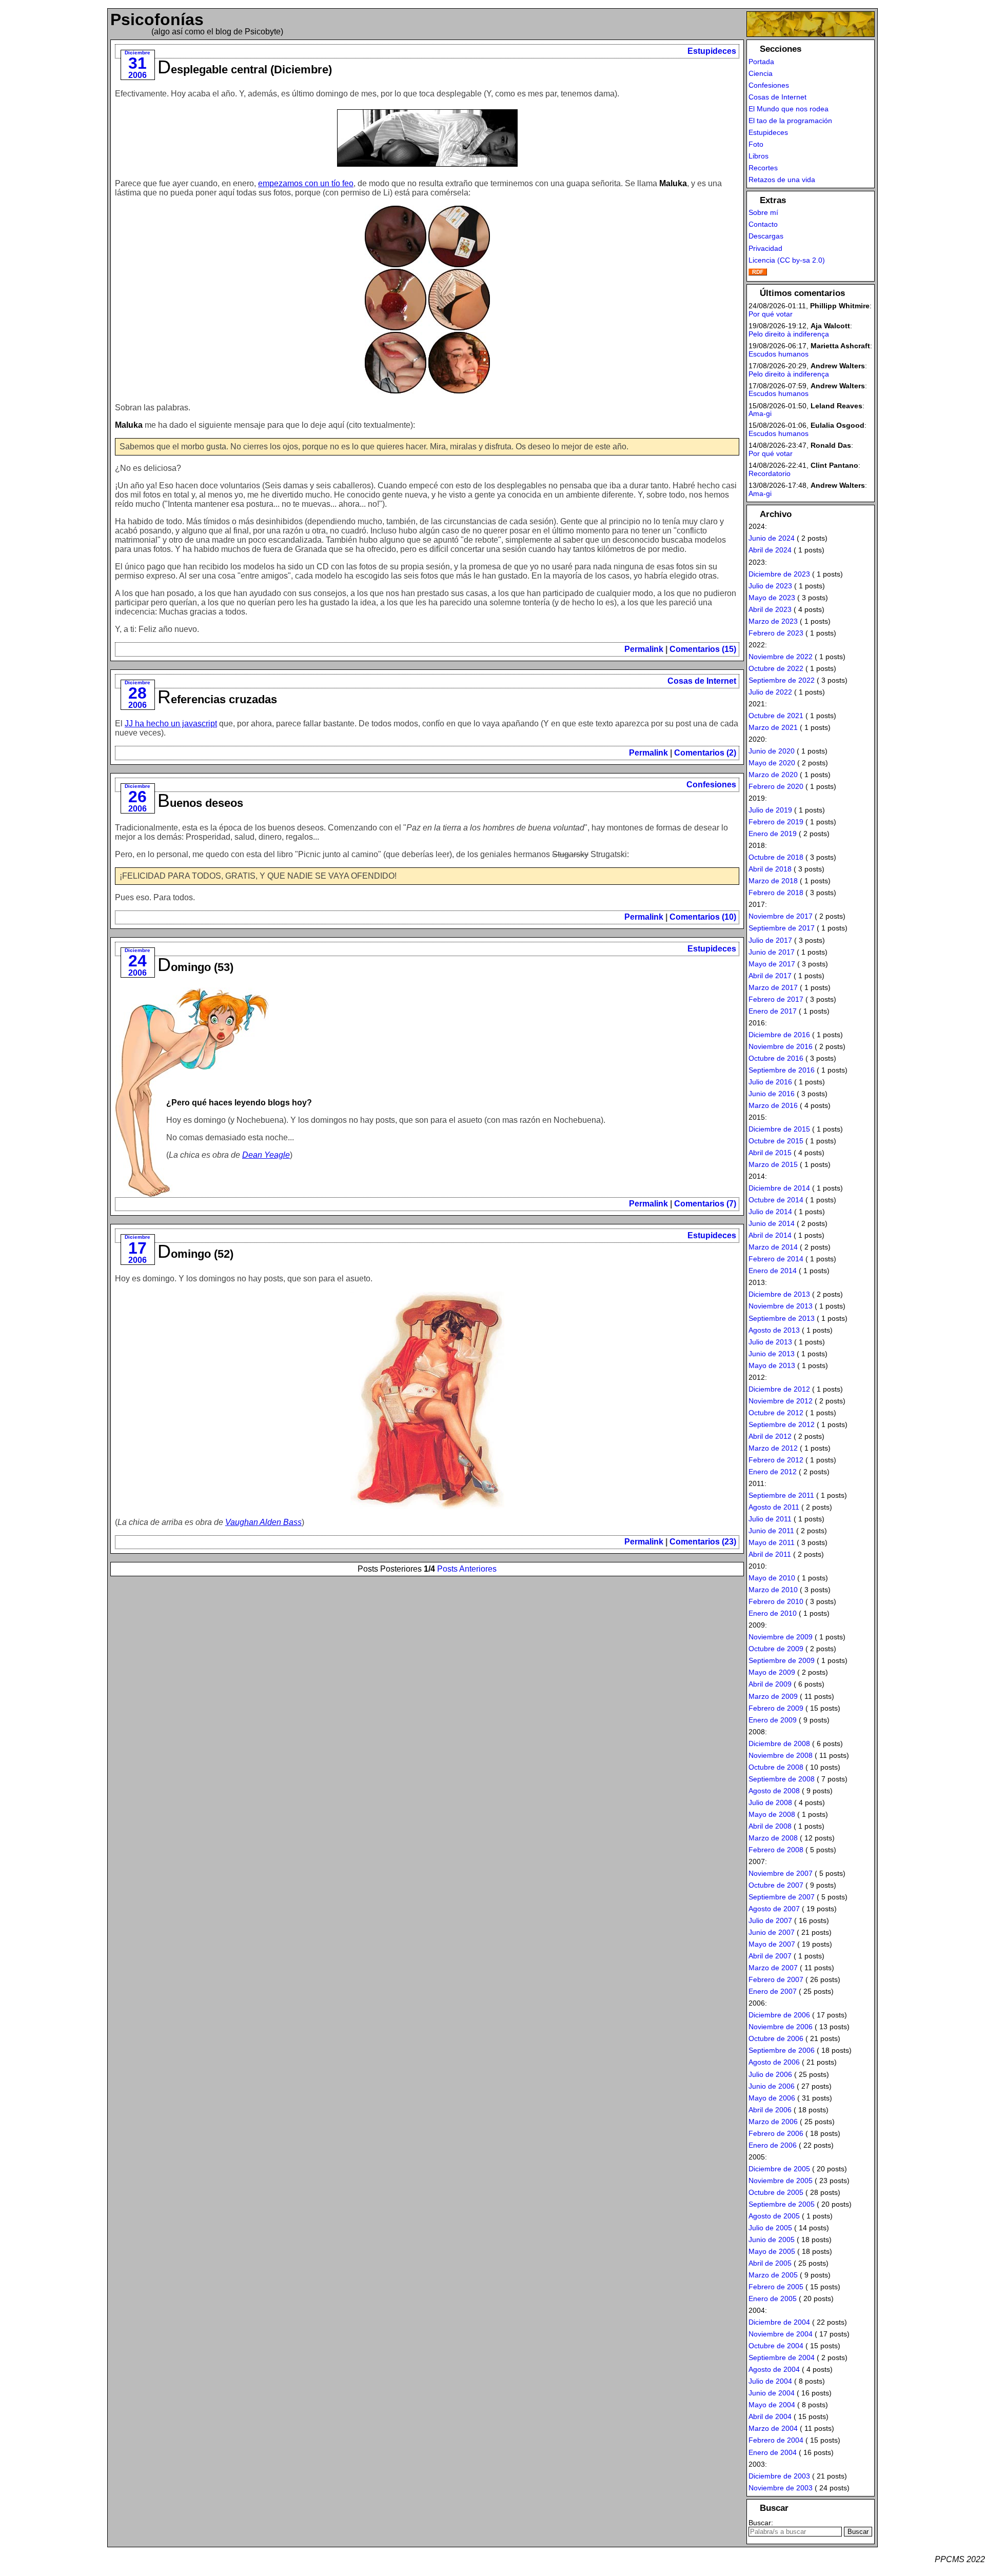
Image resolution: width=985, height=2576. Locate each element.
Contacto (763, 224)
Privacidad (765, 248)
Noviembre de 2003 (781, 2488)
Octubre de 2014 (776, 1200)
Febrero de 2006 (776, 2133)
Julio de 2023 (770, 586)
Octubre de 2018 (776, 857)
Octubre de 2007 (776, 1885)
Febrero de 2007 (776, 1979)
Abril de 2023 (770, 609)
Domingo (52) (195, 1254)
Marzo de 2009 (773, 1696)
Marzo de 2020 (773, 775)
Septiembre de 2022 (782, 680)
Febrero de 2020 (776, 786)
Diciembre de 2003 (779, 2476)
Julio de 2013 (770, 1342)
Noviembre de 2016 (781, 1046)
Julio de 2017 (770, 940)
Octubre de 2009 (776, 1649)
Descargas (766, 236)
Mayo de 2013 (772, 1365)
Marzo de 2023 (773, 621)
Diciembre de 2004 (779, 2322)
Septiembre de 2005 (782, 2204)
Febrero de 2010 (776, 1601)
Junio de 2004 (772, 2393)
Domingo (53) (195, 967)
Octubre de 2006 (776, 2038)
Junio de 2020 (772, 751)
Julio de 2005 (770, 2228)
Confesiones (711, 785)
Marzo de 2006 (773, 2122)
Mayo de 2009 (772, 1672)
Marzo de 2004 (773, 2428)
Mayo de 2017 (772, 964)
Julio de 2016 (770, 1082)
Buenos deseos (200, 803)
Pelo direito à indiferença (789, 334)
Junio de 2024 (772, 538)
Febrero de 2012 (776, 1460)
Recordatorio (770, 473)
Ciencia (761, 73)
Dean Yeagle (266, 1155)
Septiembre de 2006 (782, 2050)
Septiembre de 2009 (782, 1660)
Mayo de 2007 (772, 1944)
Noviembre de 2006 (781, 2027)
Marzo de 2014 (773, 1247)
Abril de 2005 (770, 2263)
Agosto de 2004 (774, 2369)
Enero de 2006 (773, 2145)
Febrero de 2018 (776, 893)
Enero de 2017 (773, 1011)
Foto (756, 144)
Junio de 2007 (772, 1932)
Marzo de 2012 (773, 1448)
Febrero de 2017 (776, 999)
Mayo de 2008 (772, 1814)
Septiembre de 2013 (782, 1318)
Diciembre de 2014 (779, 1188)
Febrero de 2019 (776, 822)
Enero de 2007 (773, 1991)
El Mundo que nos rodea (789, 109)
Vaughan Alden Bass (263, 1522)
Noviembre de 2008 (781, 1755)
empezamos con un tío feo (306, 183)
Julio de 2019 (770, 810)
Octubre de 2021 (776, 716)
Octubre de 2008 (776, 1767)
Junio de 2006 (772, 2086)
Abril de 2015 (770, 1153)
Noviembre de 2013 (781, 1306)
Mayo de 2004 (772, 2405)
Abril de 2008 (770, 1826)
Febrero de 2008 (776, 1850)
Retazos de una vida (782, 180)
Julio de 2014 (770, 1212)
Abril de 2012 (770, 1436)
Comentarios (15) (703, 649)
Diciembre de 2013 (779, 1294)
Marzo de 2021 (773, 727)
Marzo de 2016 (773, 1105)
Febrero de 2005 (776, 2287)
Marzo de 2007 (773, 1968)
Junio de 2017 (772, 952)
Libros (759, 156)
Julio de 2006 (770, 2074)
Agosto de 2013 (774, 1330)
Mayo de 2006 (772, 2098)
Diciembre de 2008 (779, 1743)
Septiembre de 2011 (781, 1495)
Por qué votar (771, 314)
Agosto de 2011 (774, 1507)
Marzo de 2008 (773, 1838)
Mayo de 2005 (772, 2251)
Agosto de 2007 (774, 1909)
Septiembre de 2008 (782, 1779)
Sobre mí (763, 212)
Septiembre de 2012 (782, 1424)
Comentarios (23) (703, 1542)
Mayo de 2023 (772, 598)
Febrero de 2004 (776, 2440)
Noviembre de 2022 (781, 657)
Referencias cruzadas (217, 699)
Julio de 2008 (770, 1802)
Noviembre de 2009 (781, 1637)
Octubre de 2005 (776, 2192)
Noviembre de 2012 (781, 1401)
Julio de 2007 (770, 1920)
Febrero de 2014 (776, 1259)
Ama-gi (760, 413)
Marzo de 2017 (773, 987)
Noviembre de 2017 (781, 916)
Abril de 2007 (770, 1956)
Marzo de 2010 (773, 1590)
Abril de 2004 (770, 2416)
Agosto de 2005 (774, 2216)
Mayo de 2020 (772, 763)
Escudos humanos (779, 354)
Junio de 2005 (772, 2240)
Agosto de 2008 (774, 1791)
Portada (761, 62)
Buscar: (761, 2523)
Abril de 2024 (770, 550)
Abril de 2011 (770, 1554)
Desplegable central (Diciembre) (245, 70)
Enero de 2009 (773, 1720)
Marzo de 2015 (773, 1164)
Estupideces (712, 51)
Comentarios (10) (703, 917)
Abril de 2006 (770, 2110)
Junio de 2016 (772, 1094)
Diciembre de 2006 (779, 2015)
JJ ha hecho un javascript (171, 724)
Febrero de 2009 (776, 1708)
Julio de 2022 (770, 692)
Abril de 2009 (770, 1684)
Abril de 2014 (770, 1235)
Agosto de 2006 (774, 2062)
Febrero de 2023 (776, 633)
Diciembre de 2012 (779, 1389)
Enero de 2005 (773, 2298)
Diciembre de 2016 (779, 1035)
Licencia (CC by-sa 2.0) (787, 260)
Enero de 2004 (773, 2452)
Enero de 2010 (773, 1613)
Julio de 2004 (770, 2381)
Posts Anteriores (467, 1569)
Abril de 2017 (770, 976)
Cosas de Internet (702, 681)
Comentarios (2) (705, 753)
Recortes (763, 168)
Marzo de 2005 (773, 2275)
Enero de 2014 (773, 1271)
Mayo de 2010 (772, 1578)
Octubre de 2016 (776, 1058)
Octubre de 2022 (776, 668)
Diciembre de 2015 (779, 1129)
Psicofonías (157, 19)
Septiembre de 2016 (782, 1070)
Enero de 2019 (773, 834)
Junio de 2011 (771, 1531)
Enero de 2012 (773, 1472)
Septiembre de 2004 (782, 2357)
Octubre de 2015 (776, 1141)
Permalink (644, 649)
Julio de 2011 (770, 1519)
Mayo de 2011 (772, 1542)
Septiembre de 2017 (782, 928)
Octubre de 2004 (776, 2346)
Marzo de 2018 (773, 881)
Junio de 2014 (772, 1223)
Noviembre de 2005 (781, 2181)
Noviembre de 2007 (781, 1873)
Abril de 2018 (770, 869)
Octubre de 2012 (776, 1413)
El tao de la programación (790, 121)
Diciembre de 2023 (779, 574)
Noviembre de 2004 (781, 2334)
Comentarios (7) (705, 1204)
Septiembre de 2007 (782, 1897)
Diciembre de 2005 (779, 2169)
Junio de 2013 (772, 1354)
